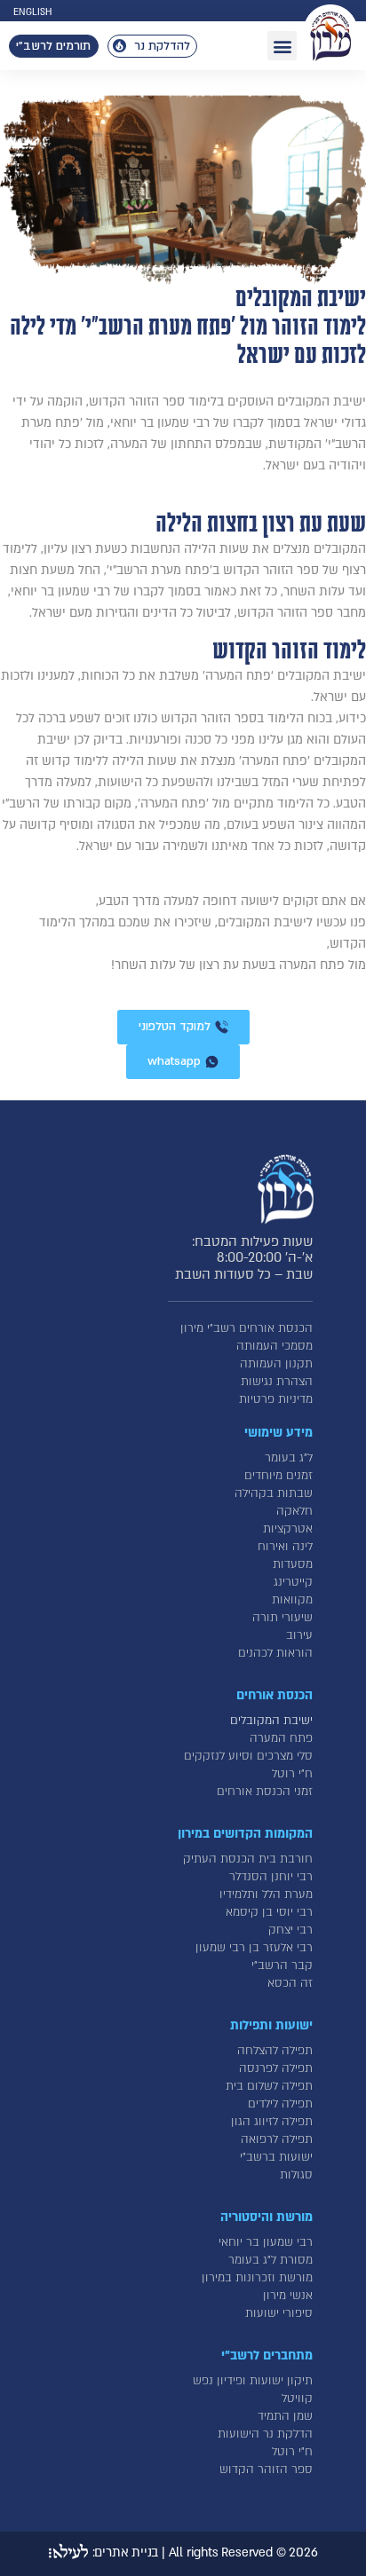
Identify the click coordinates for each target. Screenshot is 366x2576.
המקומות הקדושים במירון (245, 1834)
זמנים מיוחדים (278, 1476)
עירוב (299, 1635)
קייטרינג (293, 1582)
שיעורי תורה (282, 1618)
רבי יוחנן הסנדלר (271, 1877)
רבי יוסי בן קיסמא (269, 1912)
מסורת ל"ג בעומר (271, 2260)
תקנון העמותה (276, 1364)
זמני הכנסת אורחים (265, 1792)
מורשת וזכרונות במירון (257, 2278)
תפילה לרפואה (277, 2139)
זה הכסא (290, 1983)
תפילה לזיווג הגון (272, 2122)
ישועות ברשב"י (276, 2157)
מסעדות (293, 1564)
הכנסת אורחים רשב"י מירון (247, 1328)
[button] (282, 46)
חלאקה (294, 1511)
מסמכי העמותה (274, 1346)
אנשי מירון (288, 2296)
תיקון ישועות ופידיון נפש (253, 2381)
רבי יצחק (290, 1930)
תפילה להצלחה (275, 2051)
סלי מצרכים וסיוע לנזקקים (248, 1756)
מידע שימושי (278, 1433)
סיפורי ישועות (279, 2313)
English (32, 12)
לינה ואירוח (285, 1547)
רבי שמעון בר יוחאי (266, 2242)
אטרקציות (288, 1529)
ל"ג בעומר (289, 1458)
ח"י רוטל (292, 1774)
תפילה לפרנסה (276, 2068)
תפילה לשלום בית (269, 2086)
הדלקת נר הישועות (265, 2434)
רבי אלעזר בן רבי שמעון (254, 1948)
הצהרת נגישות (277, 1382)
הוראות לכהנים (275, 1653)
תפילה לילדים (280, 2104)
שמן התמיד (285, 2416)
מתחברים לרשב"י (267, 2355)
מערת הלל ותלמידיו (266, 1895)
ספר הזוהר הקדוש (266, 2470)
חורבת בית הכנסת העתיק (248, 1859)
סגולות (296, 2175)
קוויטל (297, 2399)
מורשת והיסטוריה (267, 2217)
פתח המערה (281, 1738)
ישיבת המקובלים (271, 1721)
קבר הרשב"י (282, 1965)
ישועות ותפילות (271, 2025)
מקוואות (292, 1600)
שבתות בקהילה (274, 1493)
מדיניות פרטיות (276, 1399)
